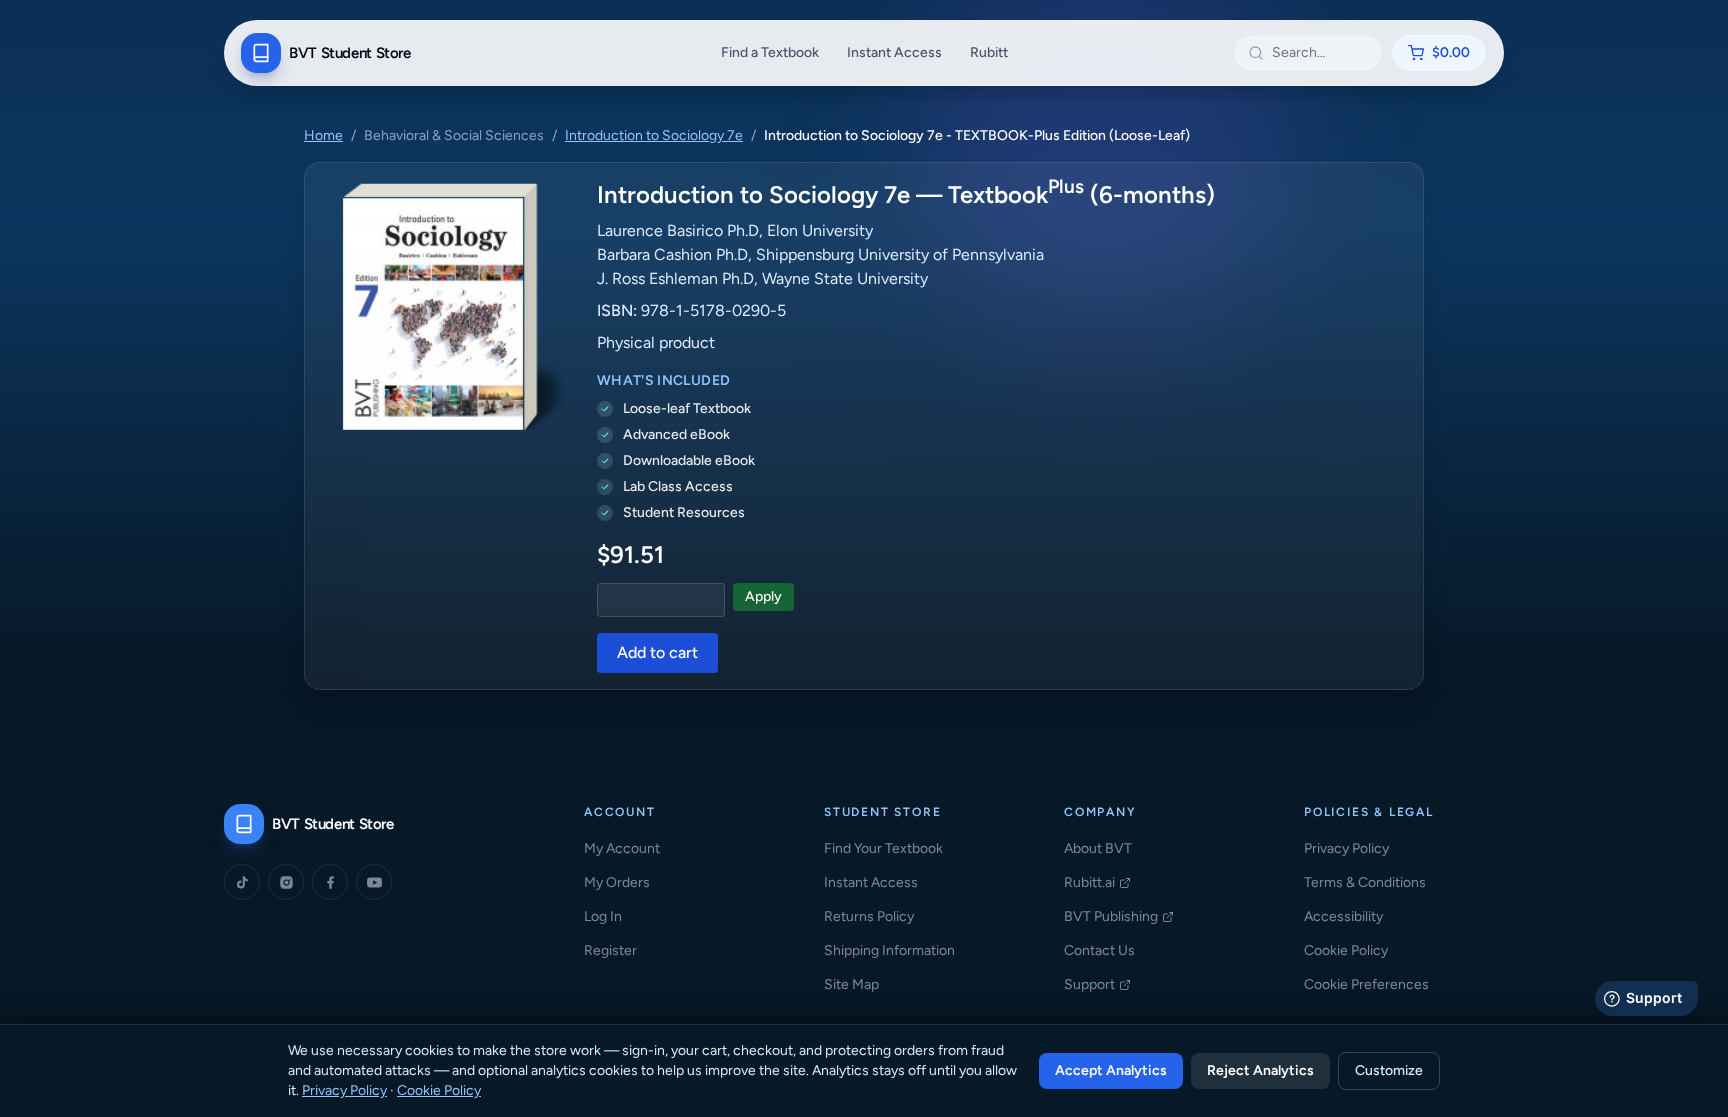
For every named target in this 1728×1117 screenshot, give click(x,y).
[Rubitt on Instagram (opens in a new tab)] (286, 882)
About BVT (1098, 848)
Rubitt (989, 52)
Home (323, 135)
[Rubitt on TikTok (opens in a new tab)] (242, 882)
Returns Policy (869, 916)
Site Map (851, 984)
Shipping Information (889, 950)
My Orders (617, 882)
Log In (603, 916)
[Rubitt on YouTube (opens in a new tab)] (374, 882)
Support (1097, 985)
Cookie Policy (1346, 950)
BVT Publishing (1119, 917)
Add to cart (657, 652)
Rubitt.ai (1097, 883)
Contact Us (1099, 950)
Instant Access (894, 52)
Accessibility (1343, 916)
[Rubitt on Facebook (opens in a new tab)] (330, 882)
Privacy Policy (1346, 848)
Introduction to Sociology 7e (654, 135)
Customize (1389, 1070)
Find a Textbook (770, 52)
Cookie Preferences (1366, 984)
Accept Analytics (1111, 1070)
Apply (763, 596)
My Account (622, 848)
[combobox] (1320, 53)
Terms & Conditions (1365, 882)
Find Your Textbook (883, 848)
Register (610, 950)
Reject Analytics (1260, 1070)
